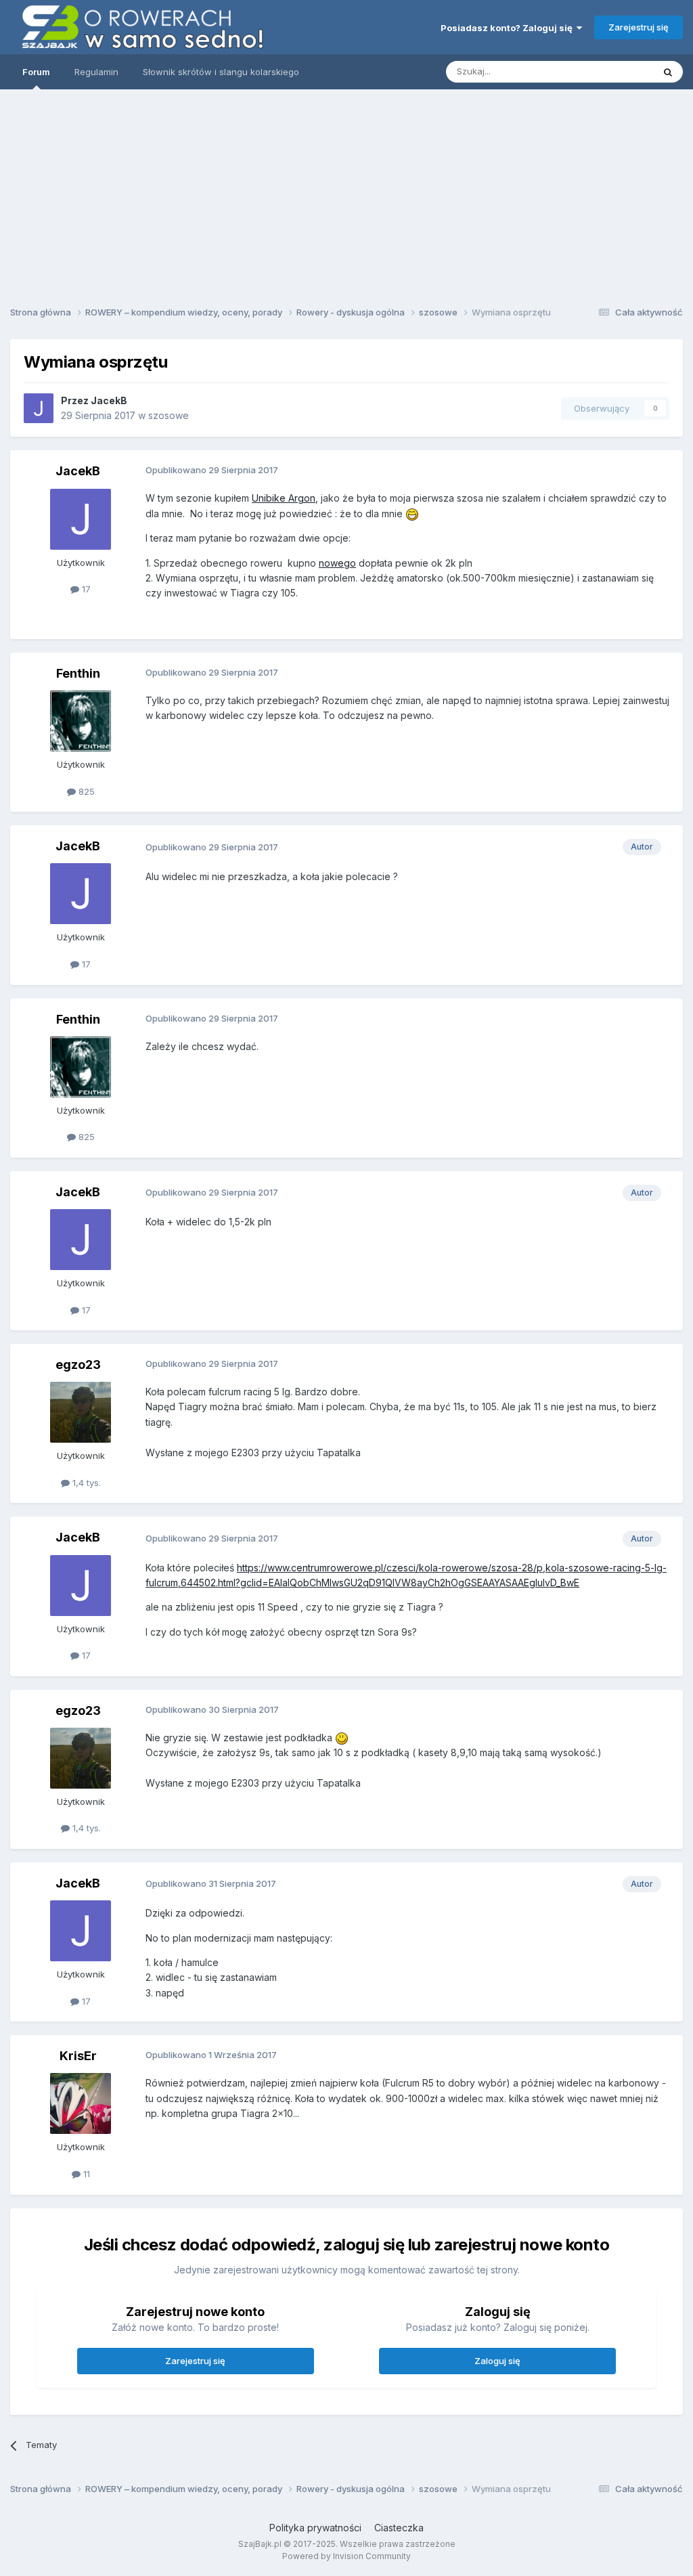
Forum (36, 72)
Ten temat (614, 71)
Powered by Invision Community (346, 2556)
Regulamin (96, 72)
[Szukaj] (668, 72)
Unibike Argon (284, 498)
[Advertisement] (346, 193)
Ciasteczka (399, 2528)
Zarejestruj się (639, 27)
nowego (337, 563)
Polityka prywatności (315, 2528)
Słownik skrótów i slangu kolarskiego (221, 72)
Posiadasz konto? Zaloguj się (509, 28)
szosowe (169, 415)
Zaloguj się (497, 2361)
